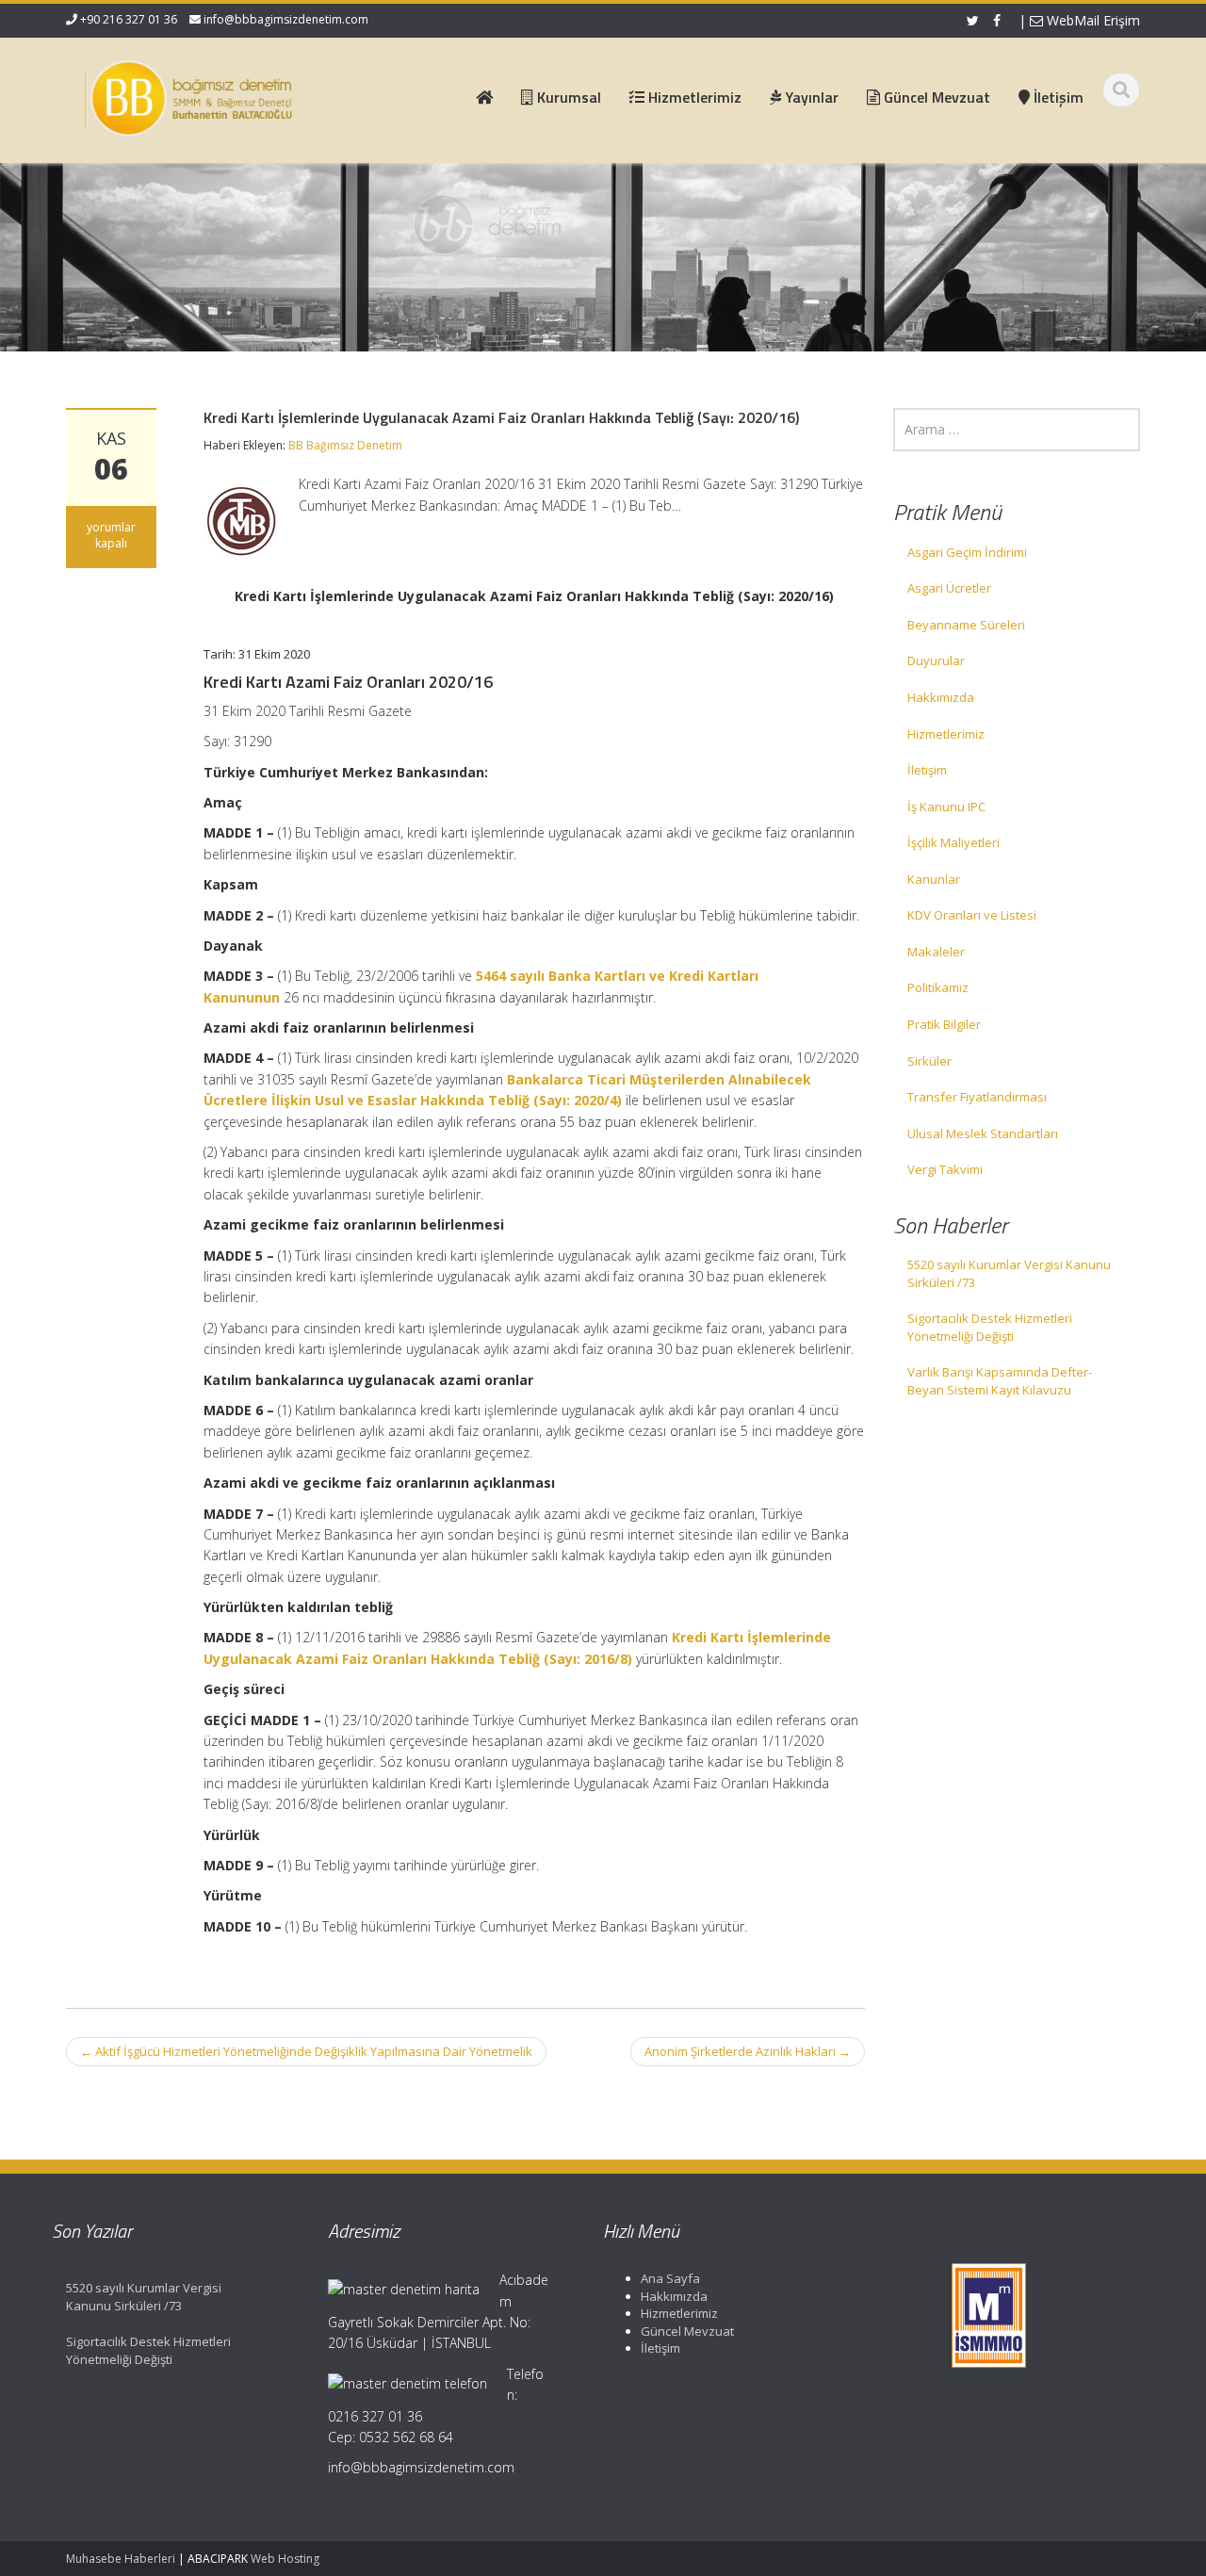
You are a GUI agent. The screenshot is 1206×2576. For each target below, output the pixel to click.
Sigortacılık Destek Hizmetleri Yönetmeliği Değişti (990, 1327)
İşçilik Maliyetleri (953, 842)
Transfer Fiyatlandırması (977, 1097)
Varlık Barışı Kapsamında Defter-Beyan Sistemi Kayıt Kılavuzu (1000, 1381)
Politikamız (938, 987)
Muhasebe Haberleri (121, 2559)
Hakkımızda (941, 697)
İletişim (927, 770)
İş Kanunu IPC (946, 807)
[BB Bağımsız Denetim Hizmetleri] (189, 94)
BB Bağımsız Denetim (345, 445)
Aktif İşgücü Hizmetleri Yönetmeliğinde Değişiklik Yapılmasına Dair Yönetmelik (306, 2051)
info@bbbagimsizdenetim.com (286, 19)
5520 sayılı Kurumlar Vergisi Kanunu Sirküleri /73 (1009, 1273)
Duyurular (936, 660)
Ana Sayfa (670, 2278)
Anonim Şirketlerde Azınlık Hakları (748, 2051)
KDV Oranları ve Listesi (972, 915)
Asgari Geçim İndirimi (967, 552)
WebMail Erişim (1092, 20)
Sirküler (929, 1061)
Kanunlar (934, 879)
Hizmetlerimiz (946, 734)
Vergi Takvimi (945, 1169)
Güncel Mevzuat (687, 2331)
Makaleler (936, 952)
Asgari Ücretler (949, 588)
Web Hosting (285, 2559)
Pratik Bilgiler (944, 1024)
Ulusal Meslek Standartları (983, 1133)
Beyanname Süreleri (966, 625)
